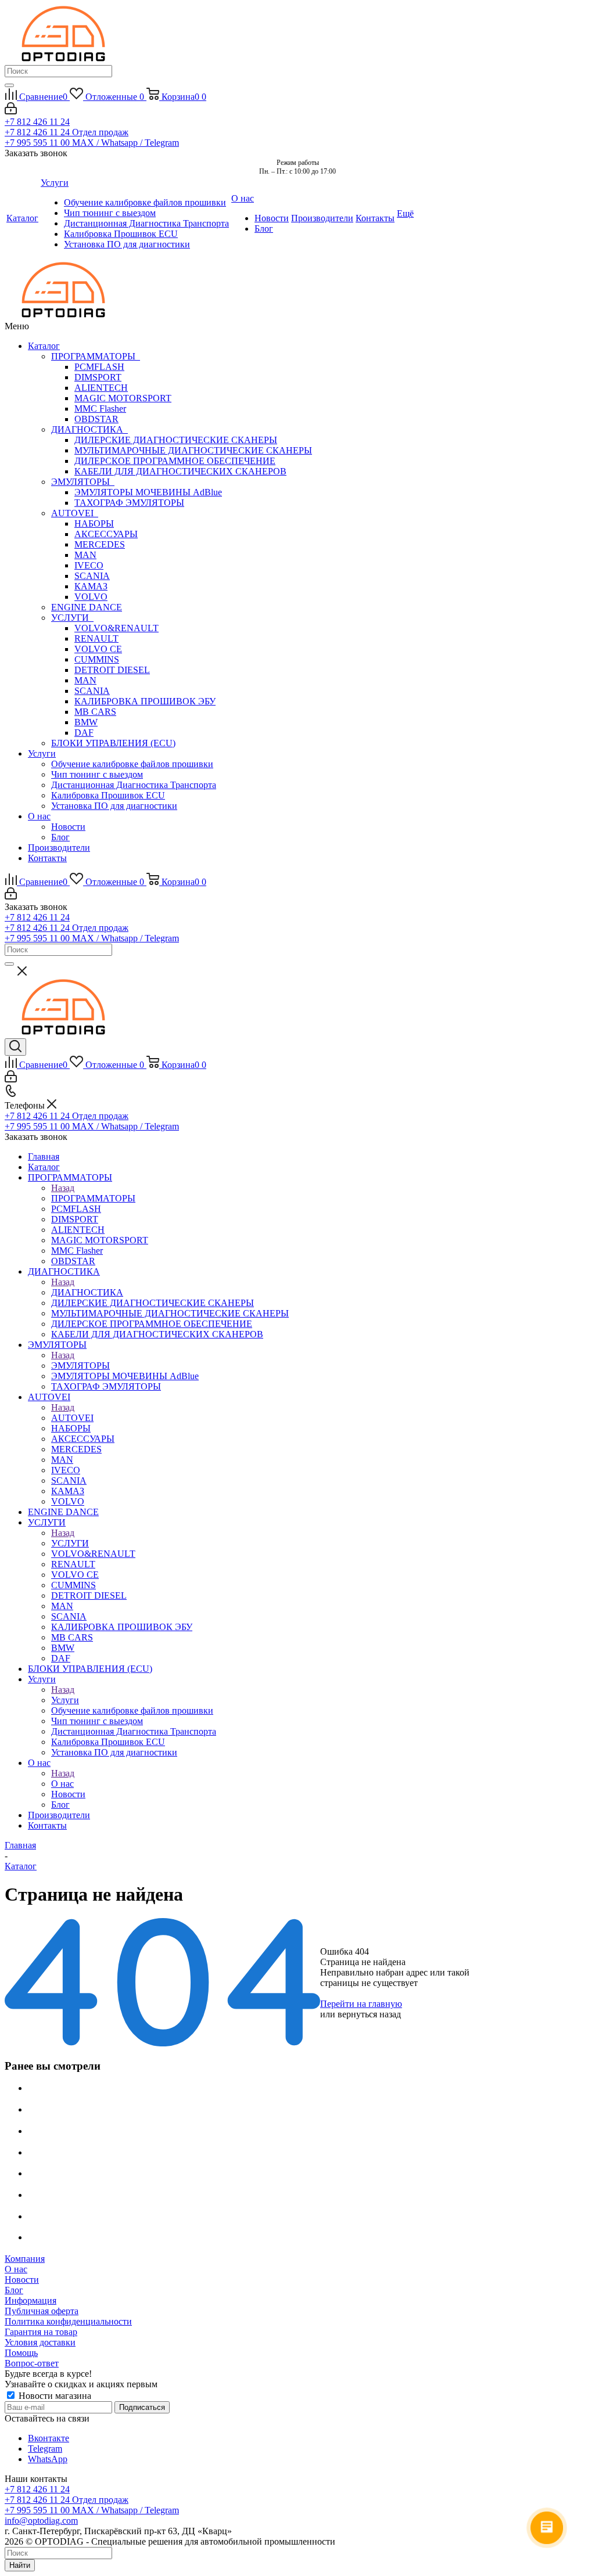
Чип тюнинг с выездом (97, 774)
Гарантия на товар (41, 2332)
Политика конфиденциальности (68, 2321)
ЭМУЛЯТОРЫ (83, 482)
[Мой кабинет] (11, 111)
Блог (60, 837)
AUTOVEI (75, 513)
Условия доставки (40, 2342)
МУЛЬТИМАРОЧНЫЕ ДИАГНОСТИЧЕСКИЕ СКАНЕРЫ (193, 450)
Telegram (45, 2449)
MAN (85, 555)
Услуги (42, 753)
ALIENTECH (101, 388)
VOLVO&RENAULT (117, 628)
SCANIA (92, 576)
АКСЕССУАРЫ (106, 534)
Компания (25, 2259)
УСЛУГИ (72, 618)
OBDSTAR (96, 419)
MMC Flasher (100, 409)
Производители (59, 848)
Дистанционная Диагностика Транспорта (134, 785)
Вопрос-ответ (32, 2363)
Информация (31, 2300)
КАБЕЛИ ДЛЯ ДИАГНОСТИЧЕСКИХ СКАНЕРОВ (180, 471)
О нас (39, 816)
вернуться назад (369, 2014)
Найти (20, 2565)
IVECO (89, 565)
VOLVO (91, 597)
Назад (63, 1188)
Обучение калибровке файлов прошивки (132, 764)
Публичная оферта (42, 2311)
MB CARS (95, 712)
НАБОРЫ (94, 524)
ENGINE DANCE (87, 607)
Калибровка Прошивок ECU (108, 795)
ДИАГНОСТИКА (89, 429)
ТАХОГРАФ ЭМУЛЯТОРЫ (129, 503)
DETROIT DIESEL (112, 670)
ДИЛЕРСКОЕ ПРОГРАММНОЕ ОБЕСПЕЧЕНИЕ (175, 461)
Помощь (21, 2353)
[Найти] (9, 85)
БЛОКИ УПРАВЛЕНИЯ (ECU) (113, 743)
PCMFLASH (99, 367)
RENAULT (96, 638)
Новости (68, 827)
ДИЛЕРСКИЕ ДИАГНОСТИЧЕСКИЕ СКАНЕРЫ (176, 440)
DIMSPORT (98, 377)
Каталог (44, 346)
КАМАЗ (91, 586)
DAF (84, 733)
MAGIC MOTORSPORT (123, 398)
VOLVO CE (98, 649)
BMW (86, 722)
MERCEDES (100, 544)
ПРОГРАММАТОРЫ (96, 356)
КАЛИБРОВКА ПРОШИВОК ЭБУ (145, 701)
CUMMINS (97, 659)
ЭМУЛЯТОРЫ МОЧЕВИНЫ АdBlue (148, 492)
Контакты (47, 858)
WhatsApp (48, 2459)
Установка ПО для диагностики (114, 806)
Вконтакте (49, 2438)
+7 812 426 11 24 (37, 122)
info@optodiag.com (41, 2521)
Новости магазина (54, 2396)
